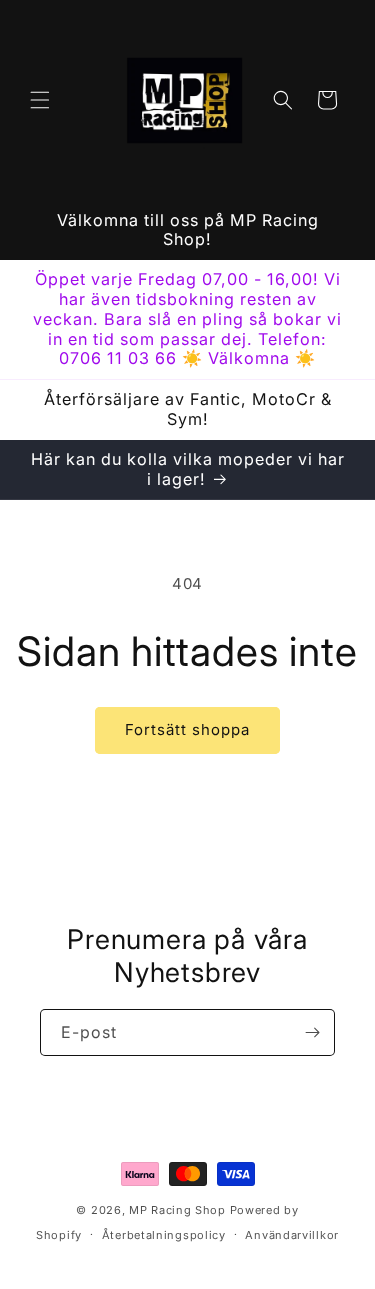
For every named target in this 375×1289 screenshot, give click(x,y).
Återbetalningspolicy (164, 1235)
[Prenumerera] (312, 1032)
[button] (40, 100)
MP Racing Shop (177, 1210)
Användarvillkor (292, 1235)
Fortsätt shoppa (187, 729)
